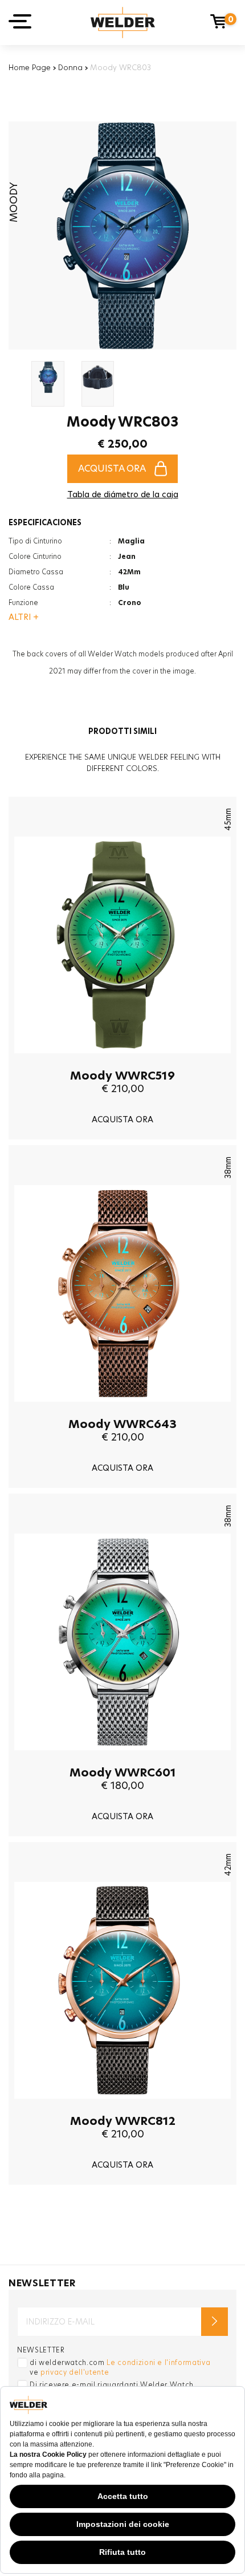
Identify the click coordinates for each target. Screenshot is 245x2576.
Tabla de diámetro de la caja (123, 494)
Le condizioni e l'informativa (158, 2362)
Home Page (30, 67)
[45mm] (122, 1062)
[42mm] (122, 2107)
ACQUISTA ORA (112, 468)
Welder (123, 23)
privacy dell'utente (75, 2372)
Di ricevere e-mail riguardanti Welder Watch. (113, 2385)
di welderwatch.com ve (120, 2367)
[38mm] (122, 1410)
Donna (70, 67)
